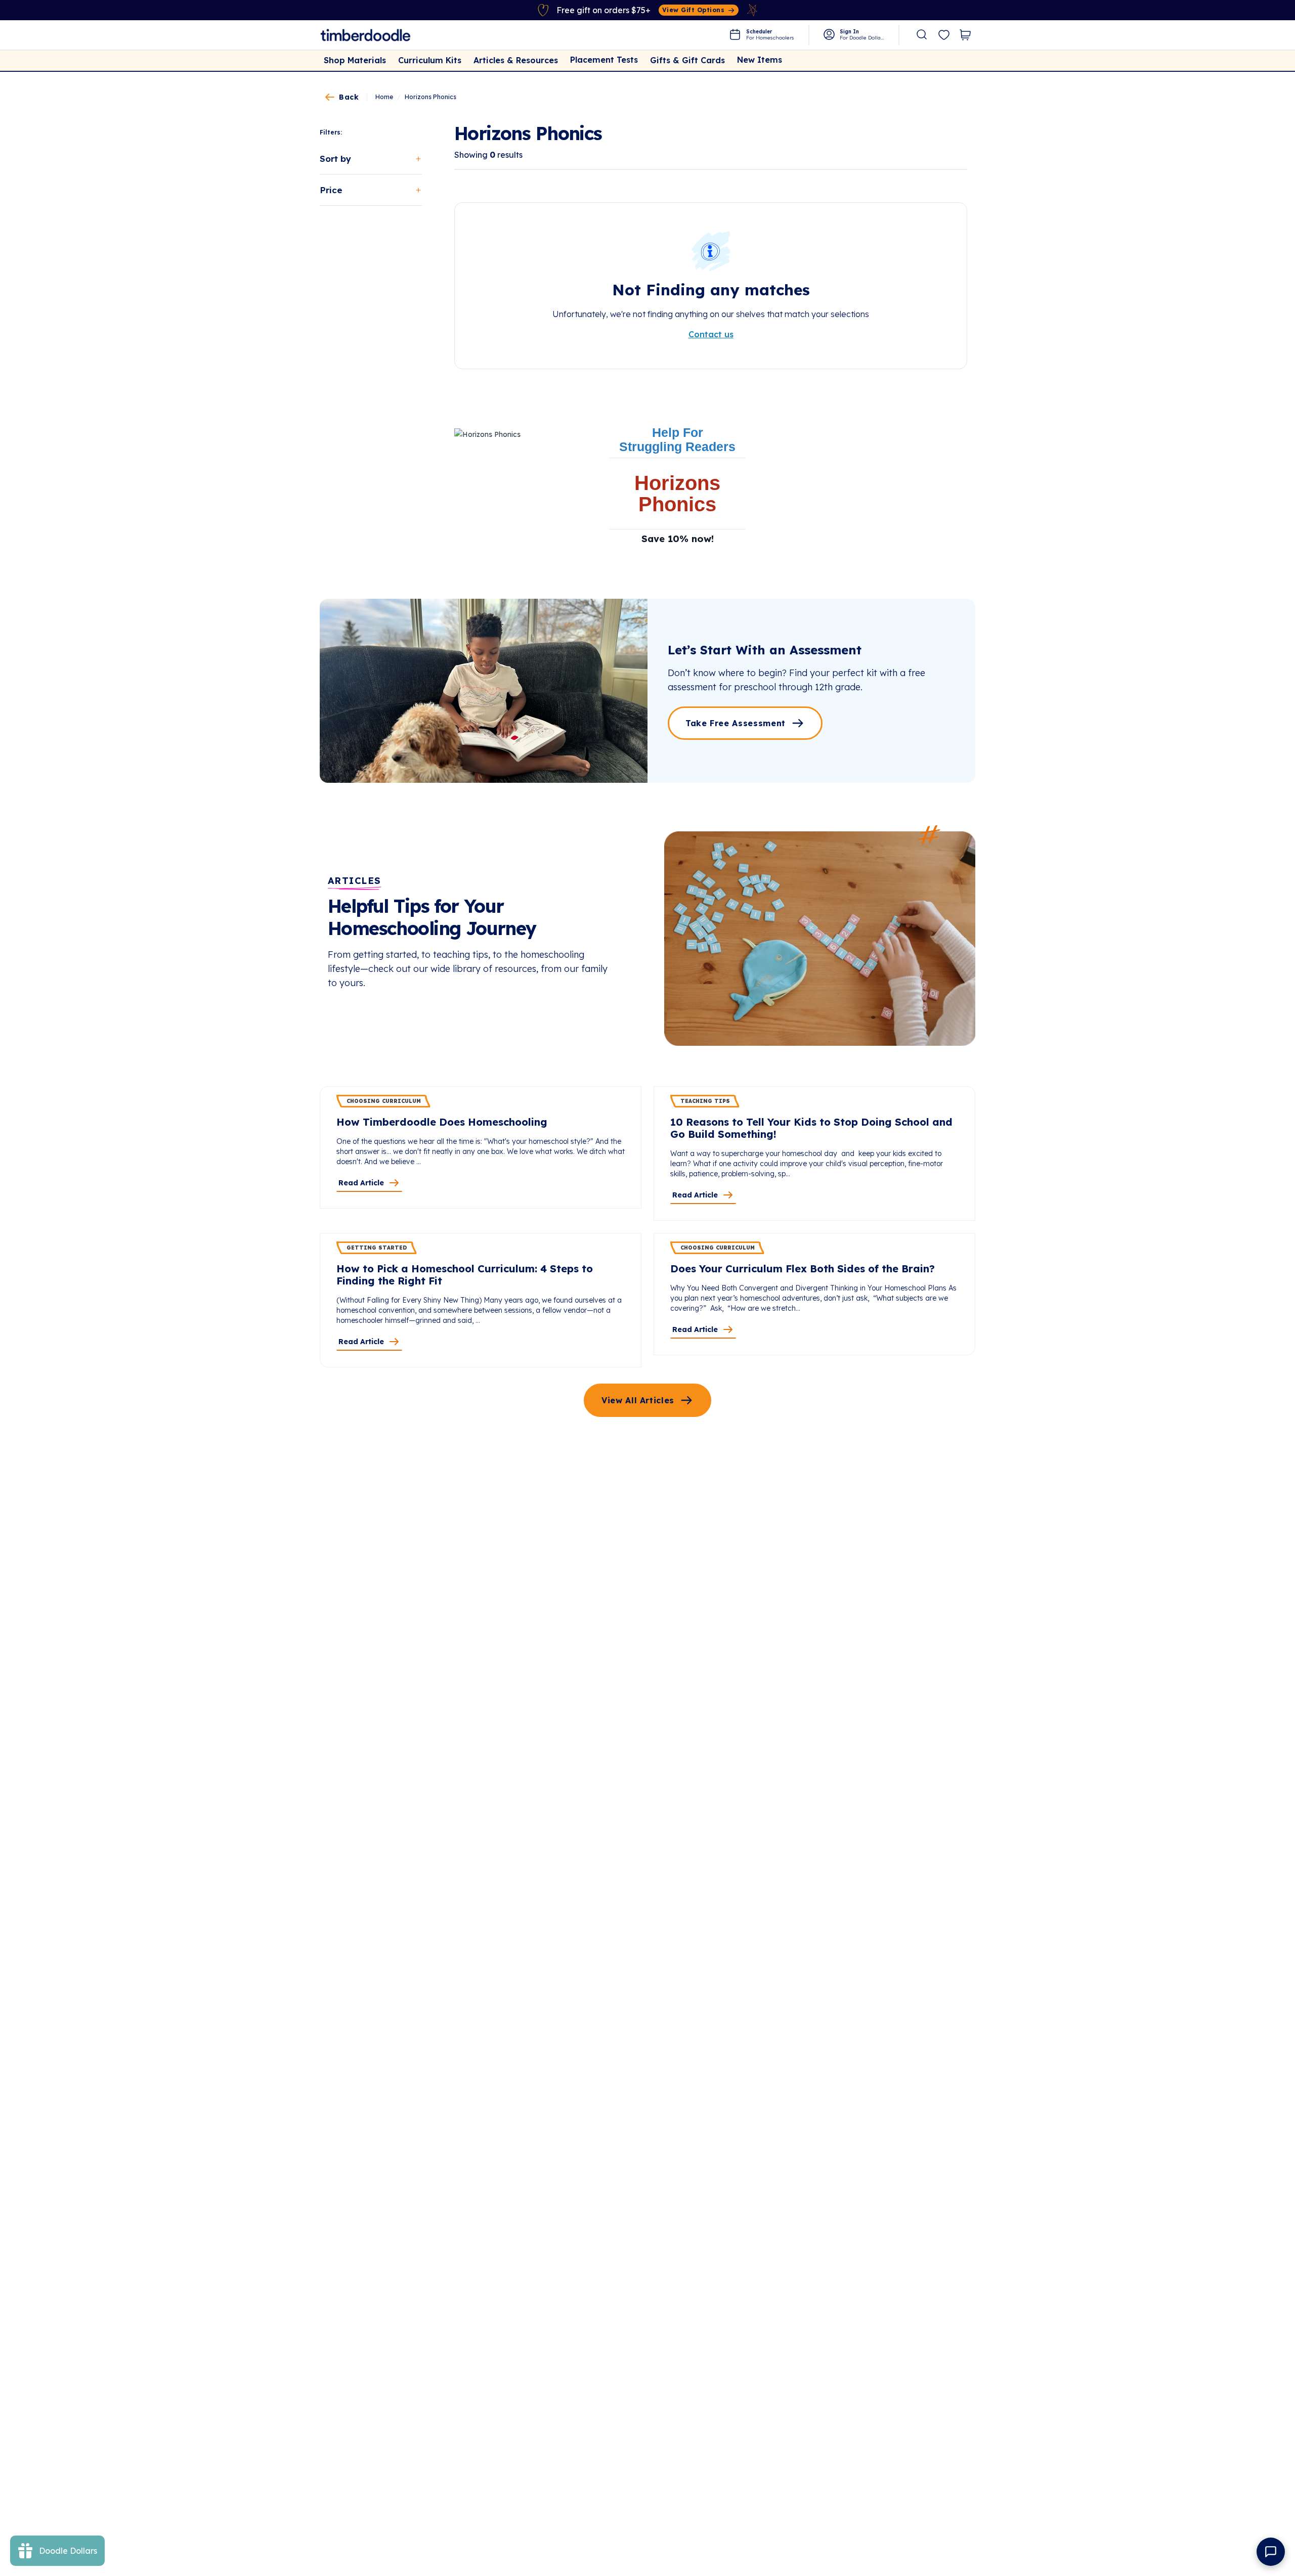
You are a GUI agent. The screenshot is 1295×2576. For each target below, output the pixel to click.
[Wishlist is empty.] (944, 35)
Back (349, 97)
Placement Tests (604, 60)
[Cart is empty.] (965, 35)
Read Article (361, 1183)
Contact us (711, 334)
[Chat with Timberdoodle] (1271, 2552)
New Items (760, 60)
